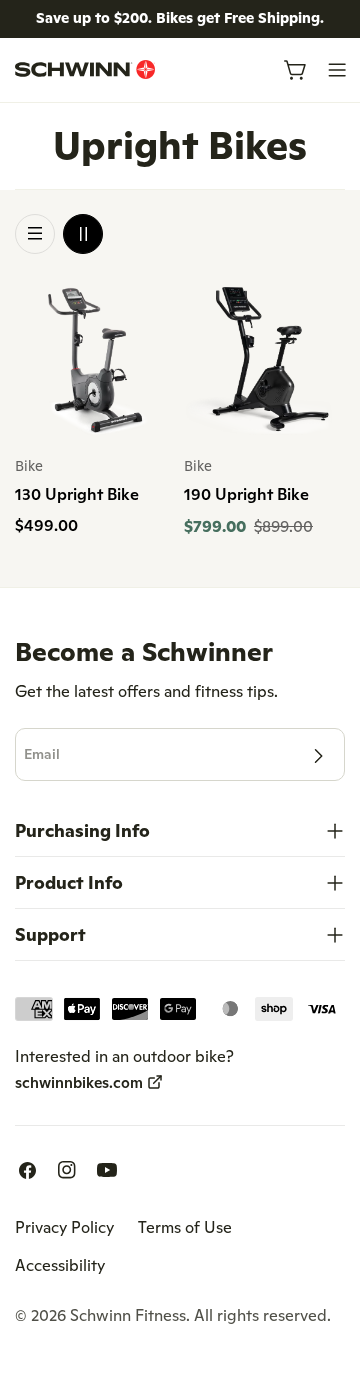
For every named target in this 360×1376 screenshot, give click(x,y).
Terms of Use (185, 1227)
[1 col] (35, 234)
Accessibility (60, 1265)
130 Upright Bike (77, 494)
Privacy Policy (64, 1227)
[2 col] (83, 234)
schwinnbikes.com (79, 1082)
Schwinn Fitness (128, 1315)
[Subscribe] (317, 756)
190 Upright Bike (246, 494)
